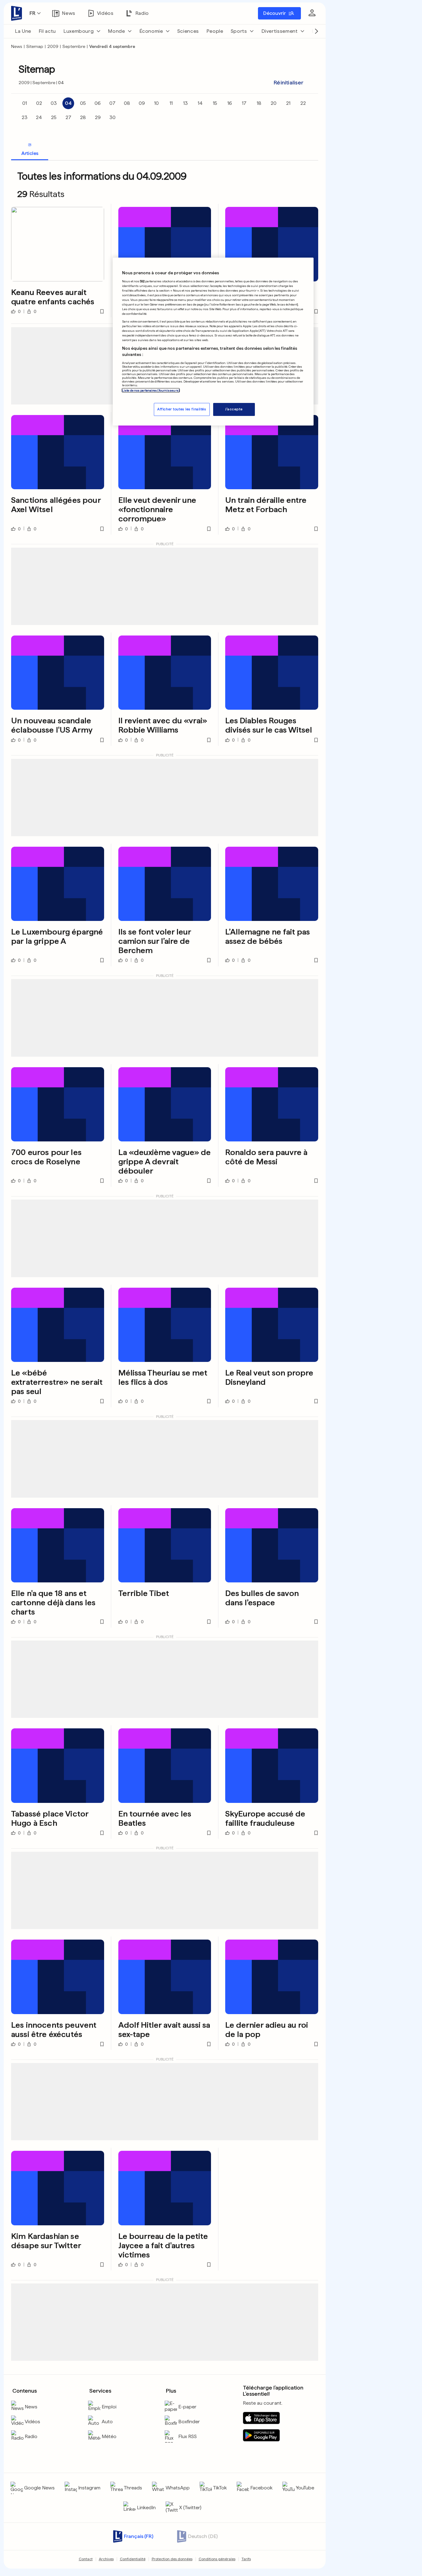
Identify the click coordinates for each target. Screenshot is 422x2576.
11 (171, 103)
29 (98, 117)
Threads (133, 2488)
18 (259, 103)
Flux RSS (188, 2436)
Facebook (261, 2488)
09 (142, 103)
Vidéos (32, 2422)
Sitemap (35, 46)
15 (215, 103)
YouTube (305, 2488)
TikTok (220, 2488)
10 (156, 103)
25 (54, 117)
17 (244, 103)
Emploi (109, 2407)
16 (230, 103)
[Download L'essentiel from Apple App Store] (261, 2418)
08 (127, 103)
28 (83, 117)
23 (25, 117)
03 (54, 103)
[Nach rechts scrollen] (316, 31)
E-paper (187, 2407)
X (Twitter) (190, 2508)
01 (25, 103)
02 (39, 103)
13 (186, 103)
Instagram (89, 2488)
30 (112, 117)
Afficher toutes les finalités (182, 409)
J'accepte (234, 409)
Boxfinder (189, 2422)
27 (68, 117)
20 (274, 103)
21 (288, 103)
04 (68, 103)
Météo (109, 2436)
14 (200, 103)
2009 (53, 46)
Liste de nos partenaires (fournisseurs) (151, 390)
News (17, 46)
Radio (31, 2436)
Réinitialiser (289, 82)
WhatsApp (178, 2488)
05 (83, 103)
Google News (39, 2488)
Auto (107, 2422)
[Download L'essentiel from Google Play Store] (261, 2435)
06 (98, 103)
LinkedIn (146, 2508)
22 (303, 103)
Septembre (74, 46)
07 (112, 103)
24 (39, 117)
